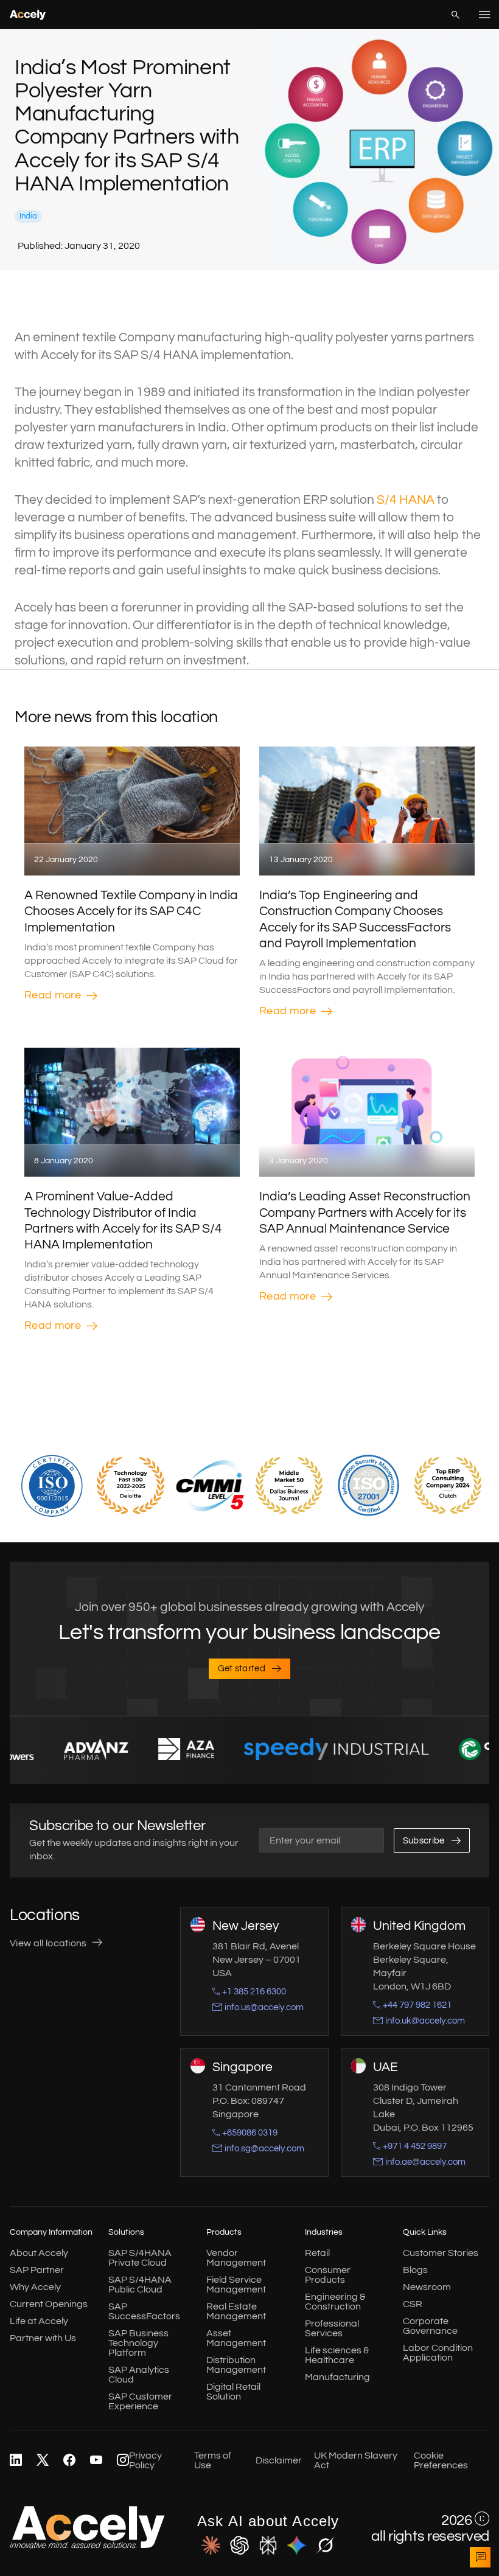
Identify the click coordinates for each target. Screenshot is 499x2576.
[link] (16, 2460)
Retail (317, 2253)
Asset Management (236, 2338)
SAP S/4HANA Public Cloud (140, 2285)
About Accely (39, 2253)
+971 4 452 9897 (415, 2146)
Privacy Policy (145, 2460)
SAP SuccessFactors (144, 2311)
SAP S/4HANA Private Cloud (140, 2258)
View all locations (48, 1943)
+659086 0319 (250, 2133)
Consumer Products (328, 2275)
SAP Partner (37, 2270)
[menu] (484, 15)
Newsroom (427, 2287)
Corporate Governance (430, 2326)
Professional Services (332, 2328)
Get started (242, 1669)
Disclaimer (279, 2460)
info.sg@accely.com (264, 2149)
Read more (53, 995)
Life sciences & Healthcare (337, 2355)
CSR (413, 2304)
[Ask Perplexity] (268, 2546)
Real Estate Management (236, 2311)
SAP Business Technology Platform (138, 2343)
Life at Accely (39, 2321)
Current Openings (49, 2304)
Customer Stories (441, 2253)
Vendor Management (236, 2258)
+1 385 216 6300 (254, 1992)
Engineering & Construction (335, 2302)
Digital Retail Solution (233, 2392)
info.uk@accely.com (425, 2021)
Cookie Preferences (441, 2460)
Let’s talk (480, 2557)
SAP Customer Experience (140, 2401)
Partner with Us (43, 2338)
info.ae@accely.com (425, 2162)
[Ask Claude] (211, 2546)
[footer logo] (87, 2546)
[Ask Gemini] (297, 2546)
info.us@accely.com (264, 2007)
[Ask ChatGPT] (239, 2546)
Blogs (415, 2270)
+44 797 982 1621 (417, 2005)
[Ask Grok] (325, 2546)
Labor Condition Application (438, 2353)
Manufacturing (337, 2377)
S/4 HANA (406, 500)
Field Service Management (236, 2285)
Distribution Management (236, 2365)
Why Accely (35, 2287)
